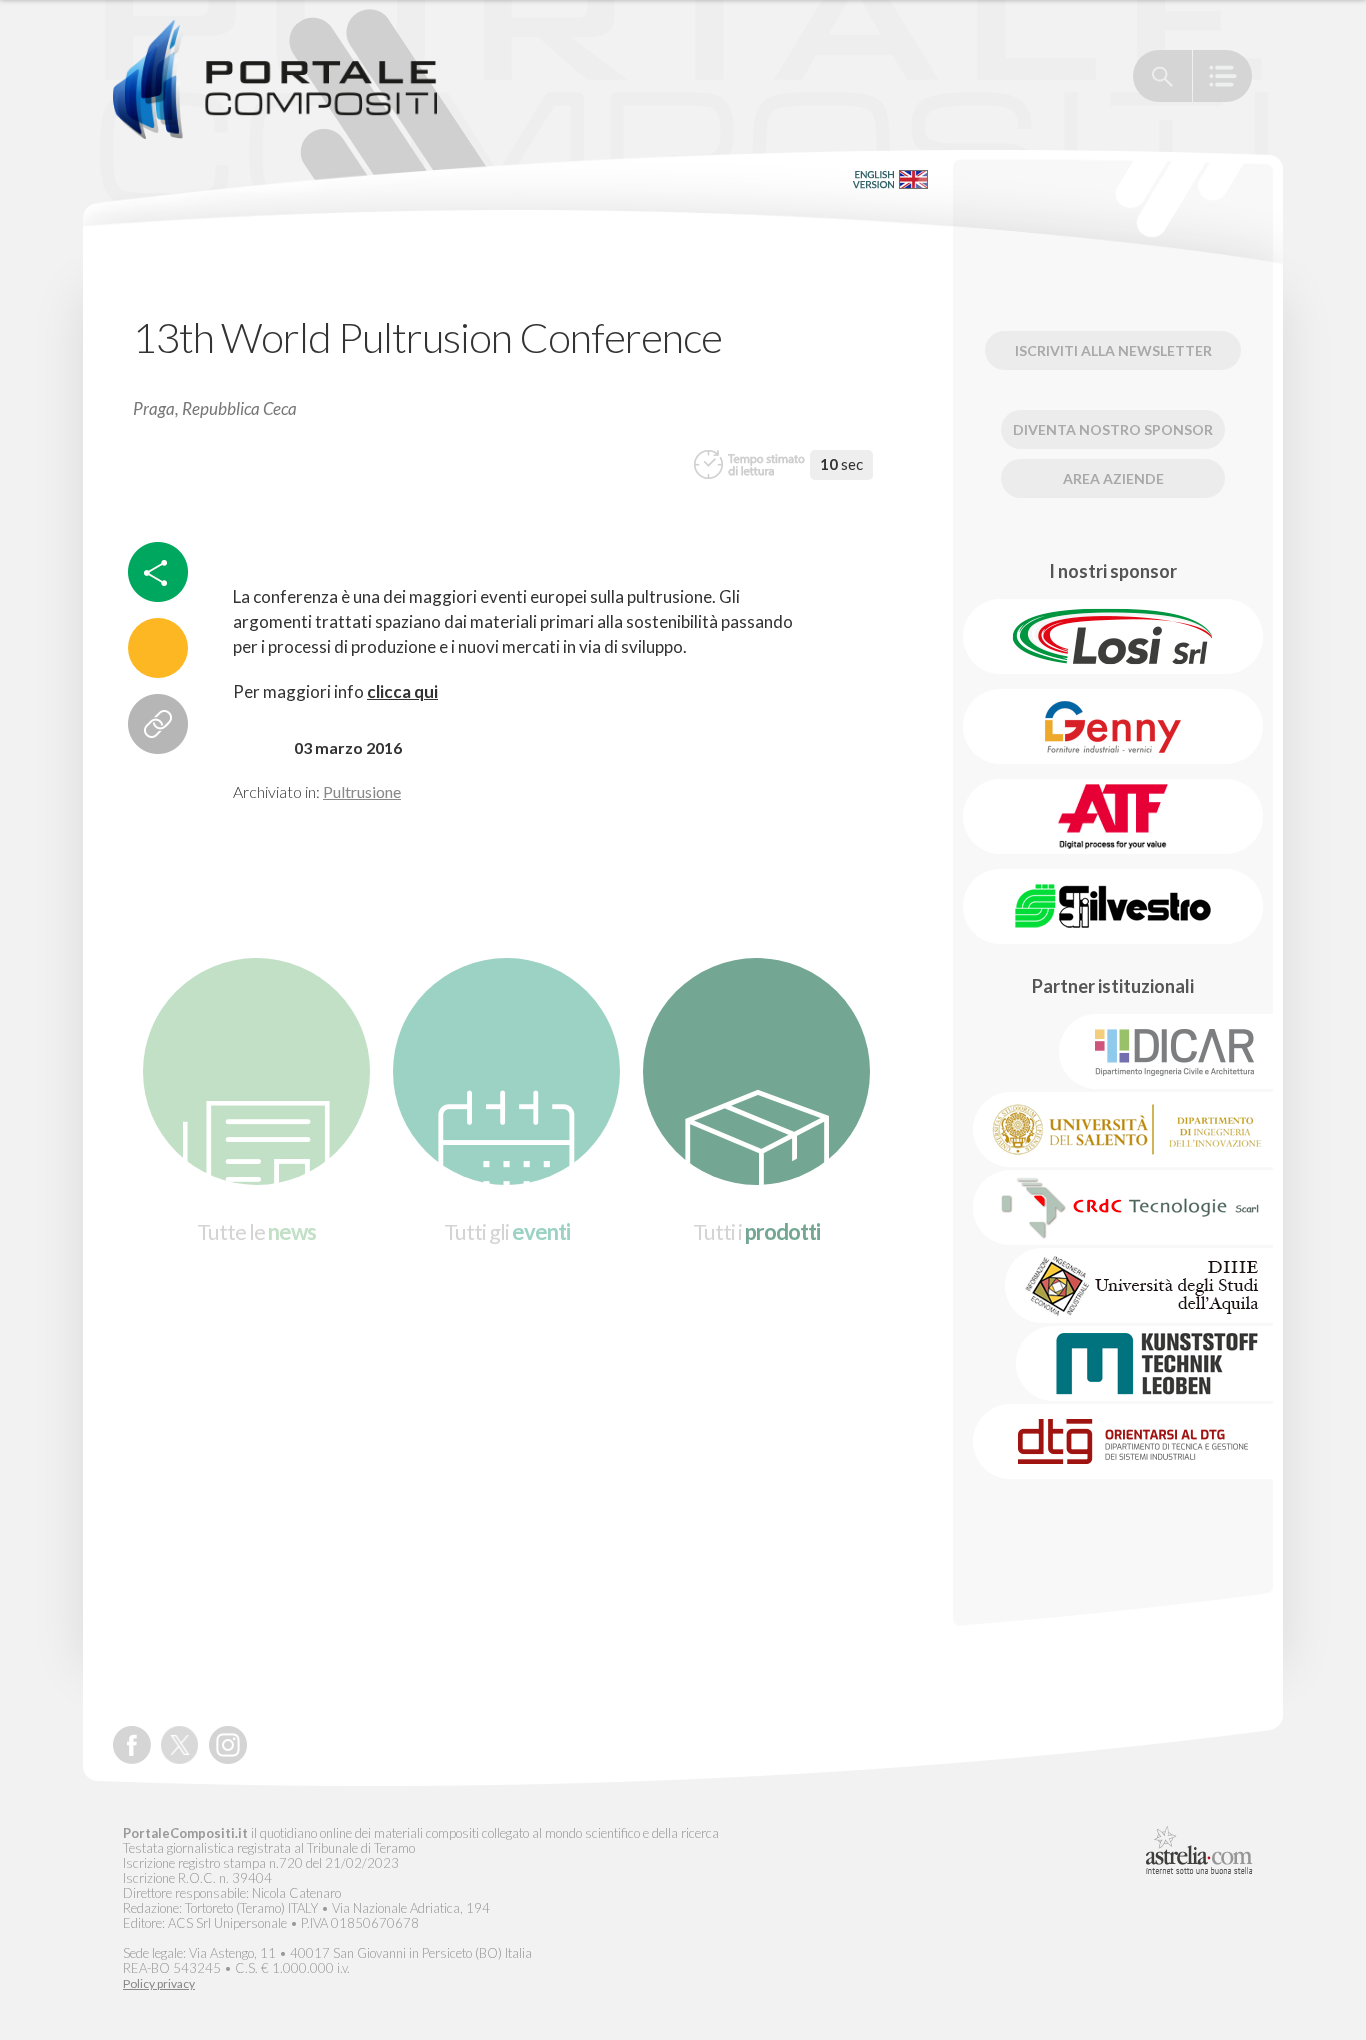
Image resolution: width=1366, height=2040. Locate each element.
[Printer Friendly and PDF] (158, 648)
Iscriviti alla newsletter (1113, 350)
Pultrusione (362, 791)
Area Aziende (1113, 478)
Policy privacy (159, 1984)
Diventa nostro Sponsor (1113, 429)
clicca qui (402, 691)
